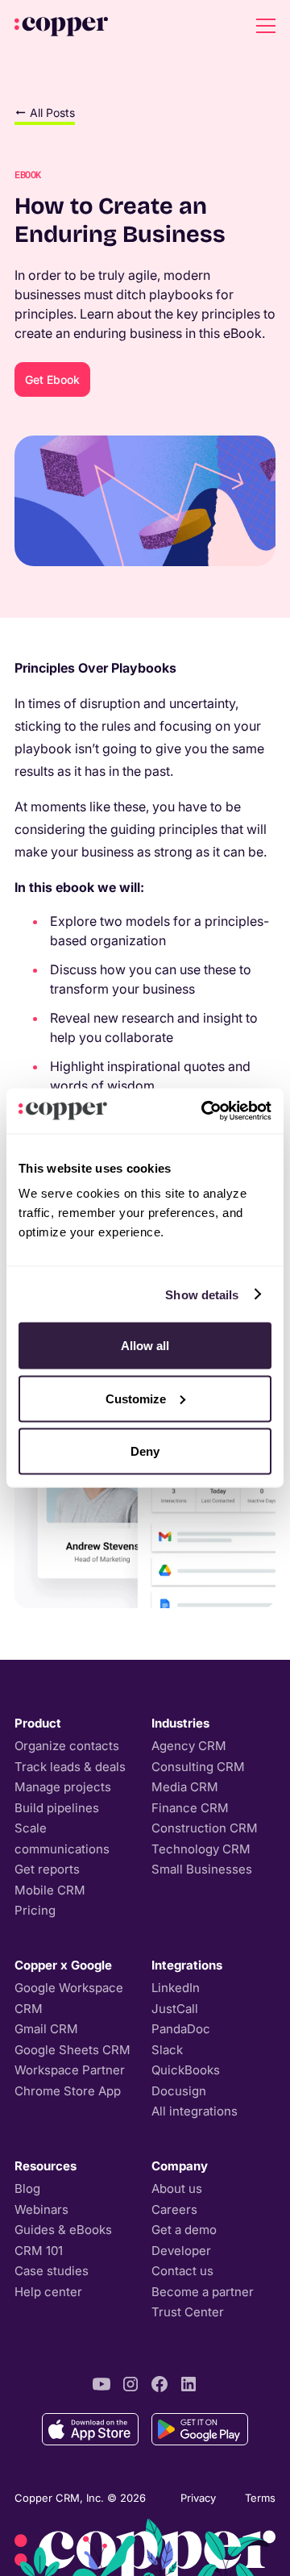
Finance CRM (190, 1808)
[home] (61, 26)
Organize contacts (67, 1746)
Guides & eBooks (63, 2230)
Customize (136, 1398)
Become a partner (203, 2292)
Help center (48, 2292)
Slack (167, 2050)
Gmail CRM (46, 2029)
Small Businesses (202, 1869)
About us (177, 2188)
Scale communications (62, 1838)
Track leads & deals (70, 1767)
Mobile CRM (50, 1890)
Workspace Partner (70, 2070)
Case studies (52, 2271)
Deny (145, 1451)
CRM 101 (39, 2251)
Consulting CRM (198, 1767)
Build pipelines (57, 1808)
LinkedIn (176, 1988)
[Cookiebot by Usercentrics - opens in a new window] (205, 1111)
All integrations (195, 2111)
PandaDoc (181, 2029)
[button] (263, 26)
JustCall (175, 2009)
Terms (260, 2498)
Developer (181, 2251)
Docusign (179, 2091)
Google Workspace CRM (69, 1998)
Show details (202, 1294)
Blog (27, 2188)
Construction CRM (205, 1828)
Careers (174, 2209)
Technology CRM (201, 1849)
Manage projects (63, 1787)
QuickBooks (186, 2070)
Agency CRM (189, 1746)
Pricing (35, 1910)
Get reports (47, 1869)
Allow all (145, 1346)
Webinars (41, 2209)
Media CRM (185, 1787)
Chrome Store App (68, 2091)
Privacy (198, 2498)
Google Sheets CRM (72, 2050)
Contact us (182, 2271)
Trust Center (188, 2312)
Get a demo (184, 2230)
